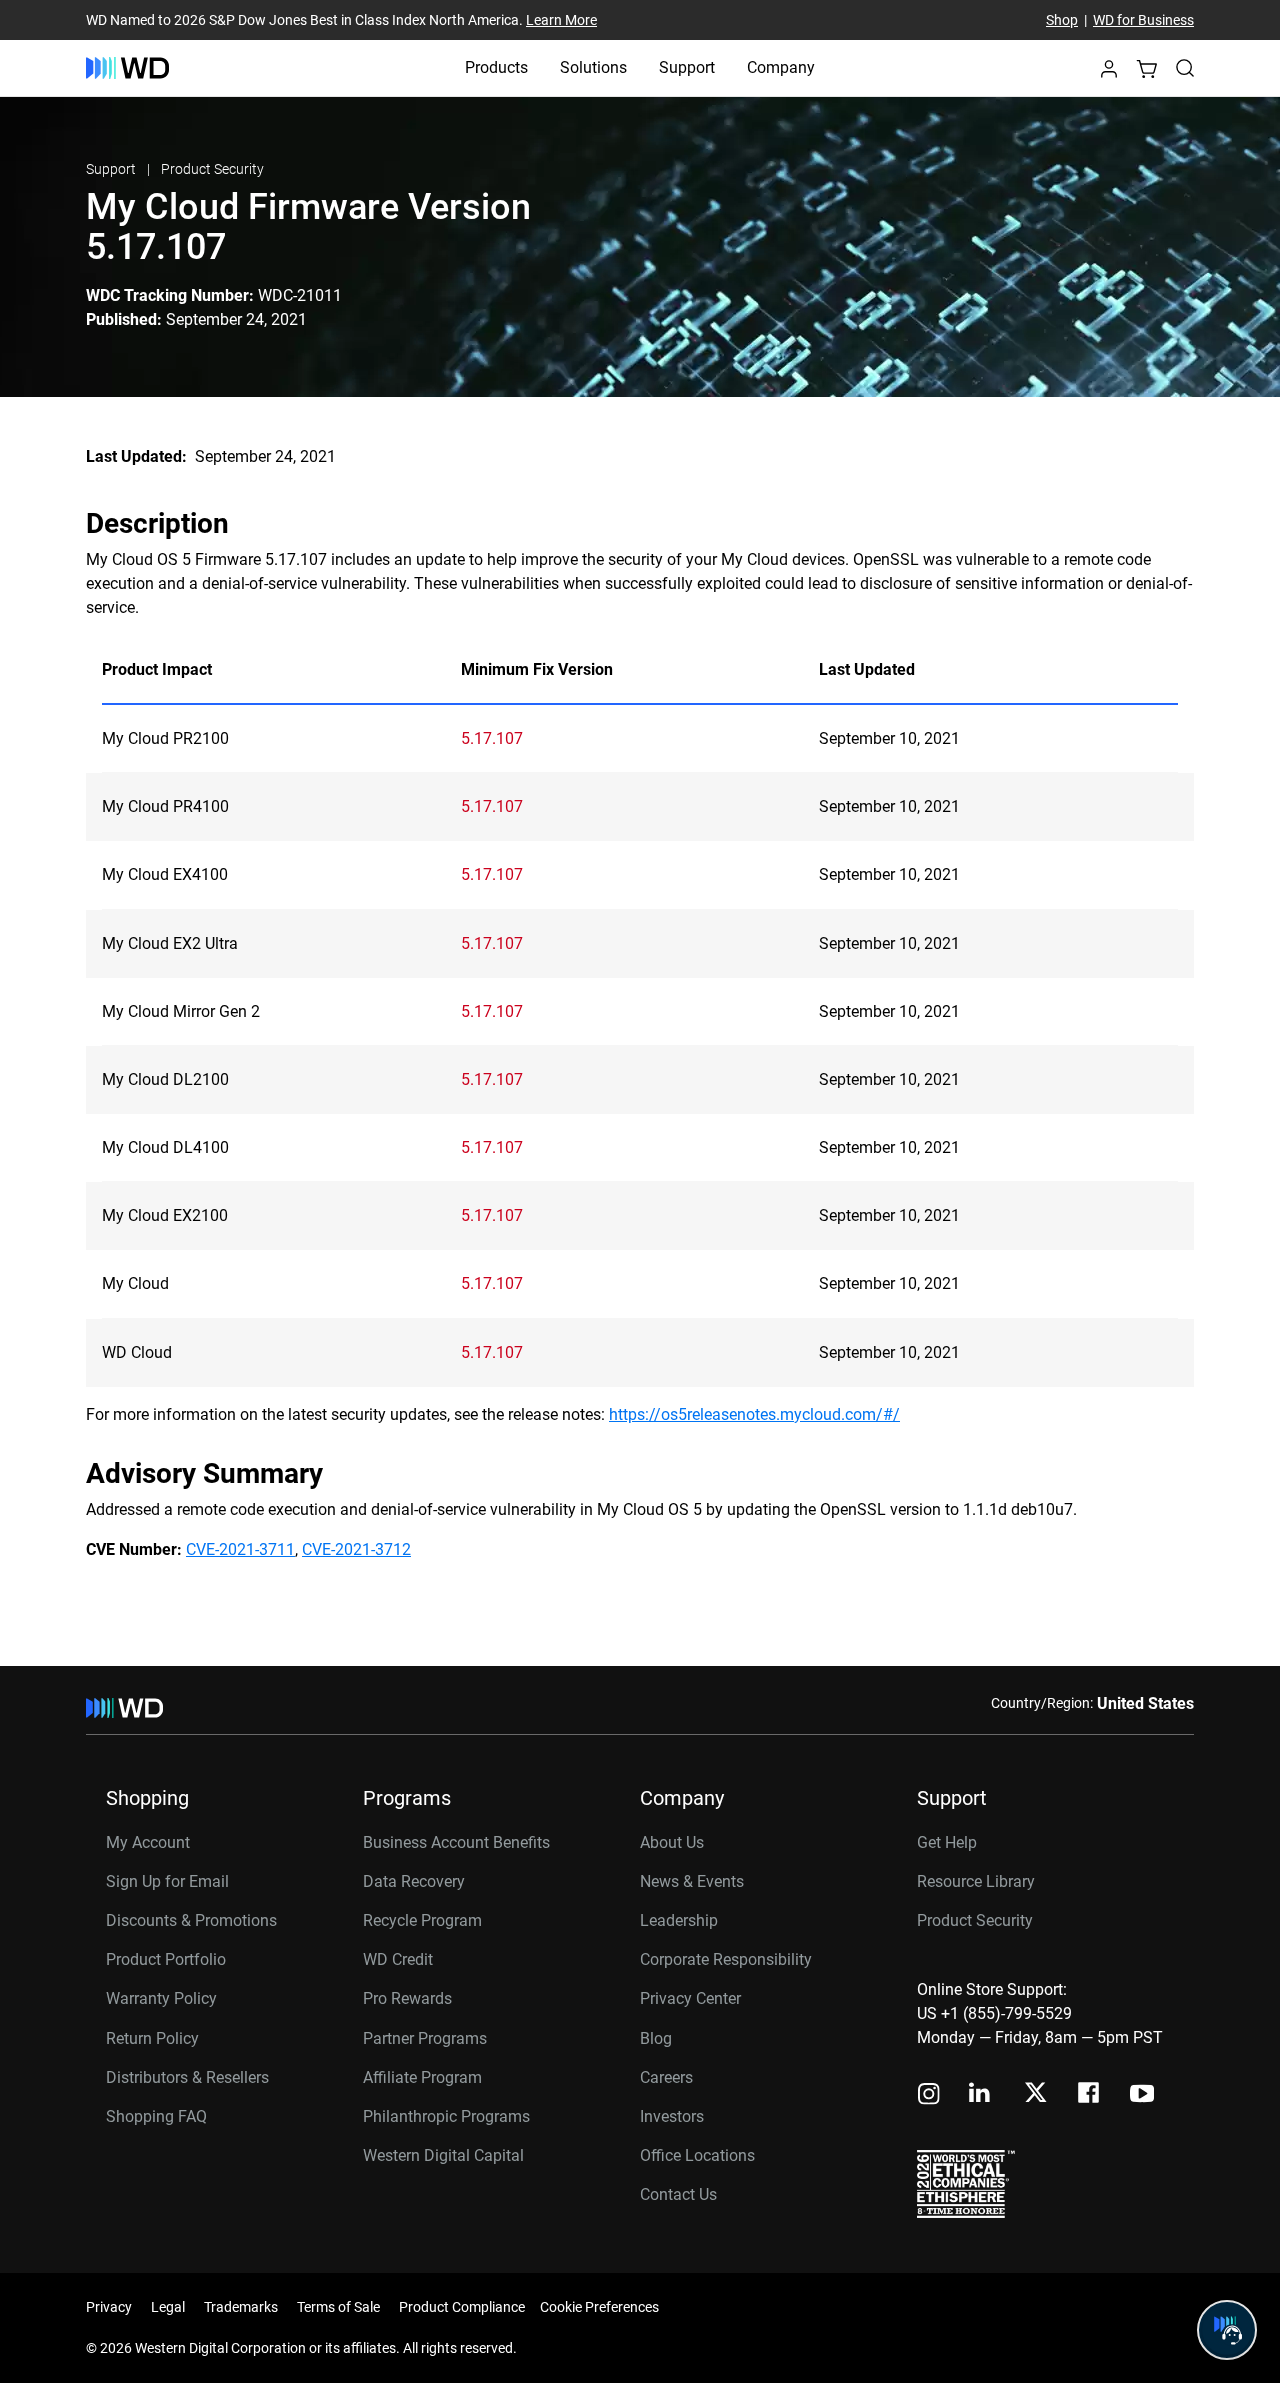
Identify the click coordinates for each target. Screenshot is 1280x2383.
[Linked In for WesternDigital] (981, 2095)
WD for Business (1143, 20)
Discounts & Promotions (191, 1920)
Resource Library (976, 1881)
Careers (666, 2077)
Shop (1062, 20)
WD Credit (398, 1959)
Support (687, 67)
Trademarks (241, 2307)
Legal (168, 2307)
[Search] (1185, 68)
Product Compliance (462, 2307)
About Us (672, 1842)
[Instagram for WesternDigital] (929, 2095)
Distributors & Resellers (187, 2077)
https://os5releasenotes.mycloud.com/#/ (754, 1414)
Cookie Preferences (599, 2307)
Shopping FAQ (156, 2116)
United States (1145, 1703)
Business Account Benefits (456, 1842)
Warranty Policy (161, 1998)
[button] (1109, 74)
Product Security (212, 169)
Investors (672, 2116)
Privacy (109, 2307)
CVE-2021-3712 (356, 1549)
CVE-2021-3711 (240, 1549)
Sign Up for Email (167, 1881)
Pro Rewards (407, 1998)
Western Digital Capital (443, 2155)
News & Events (692, 1881)
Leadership (679, 1920)
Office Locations (697, 2155)
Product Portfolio (166, 1959)
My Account (148, 1842)
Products (496, 67)
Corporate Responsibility (726, 1959)
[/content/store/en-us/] (127, 68)
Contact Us (678, 2194)
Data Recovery (414, 1881)
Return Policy (152, 2038)
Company (781, 67)
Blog (656, 2038)
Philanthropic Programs (446, 2116)
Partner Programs (425, 2038)
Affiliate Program (422, 2077)
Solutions (593, 67)
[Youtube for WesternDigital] (1142, 2095)
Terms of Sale (338, 2307)
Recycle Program (422, 1920)
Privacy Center (690, 1998)
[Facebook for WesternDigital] (1090, 2095)
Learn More (561, 20)
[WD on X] (1035, 2094)
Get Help (947, 1842)
